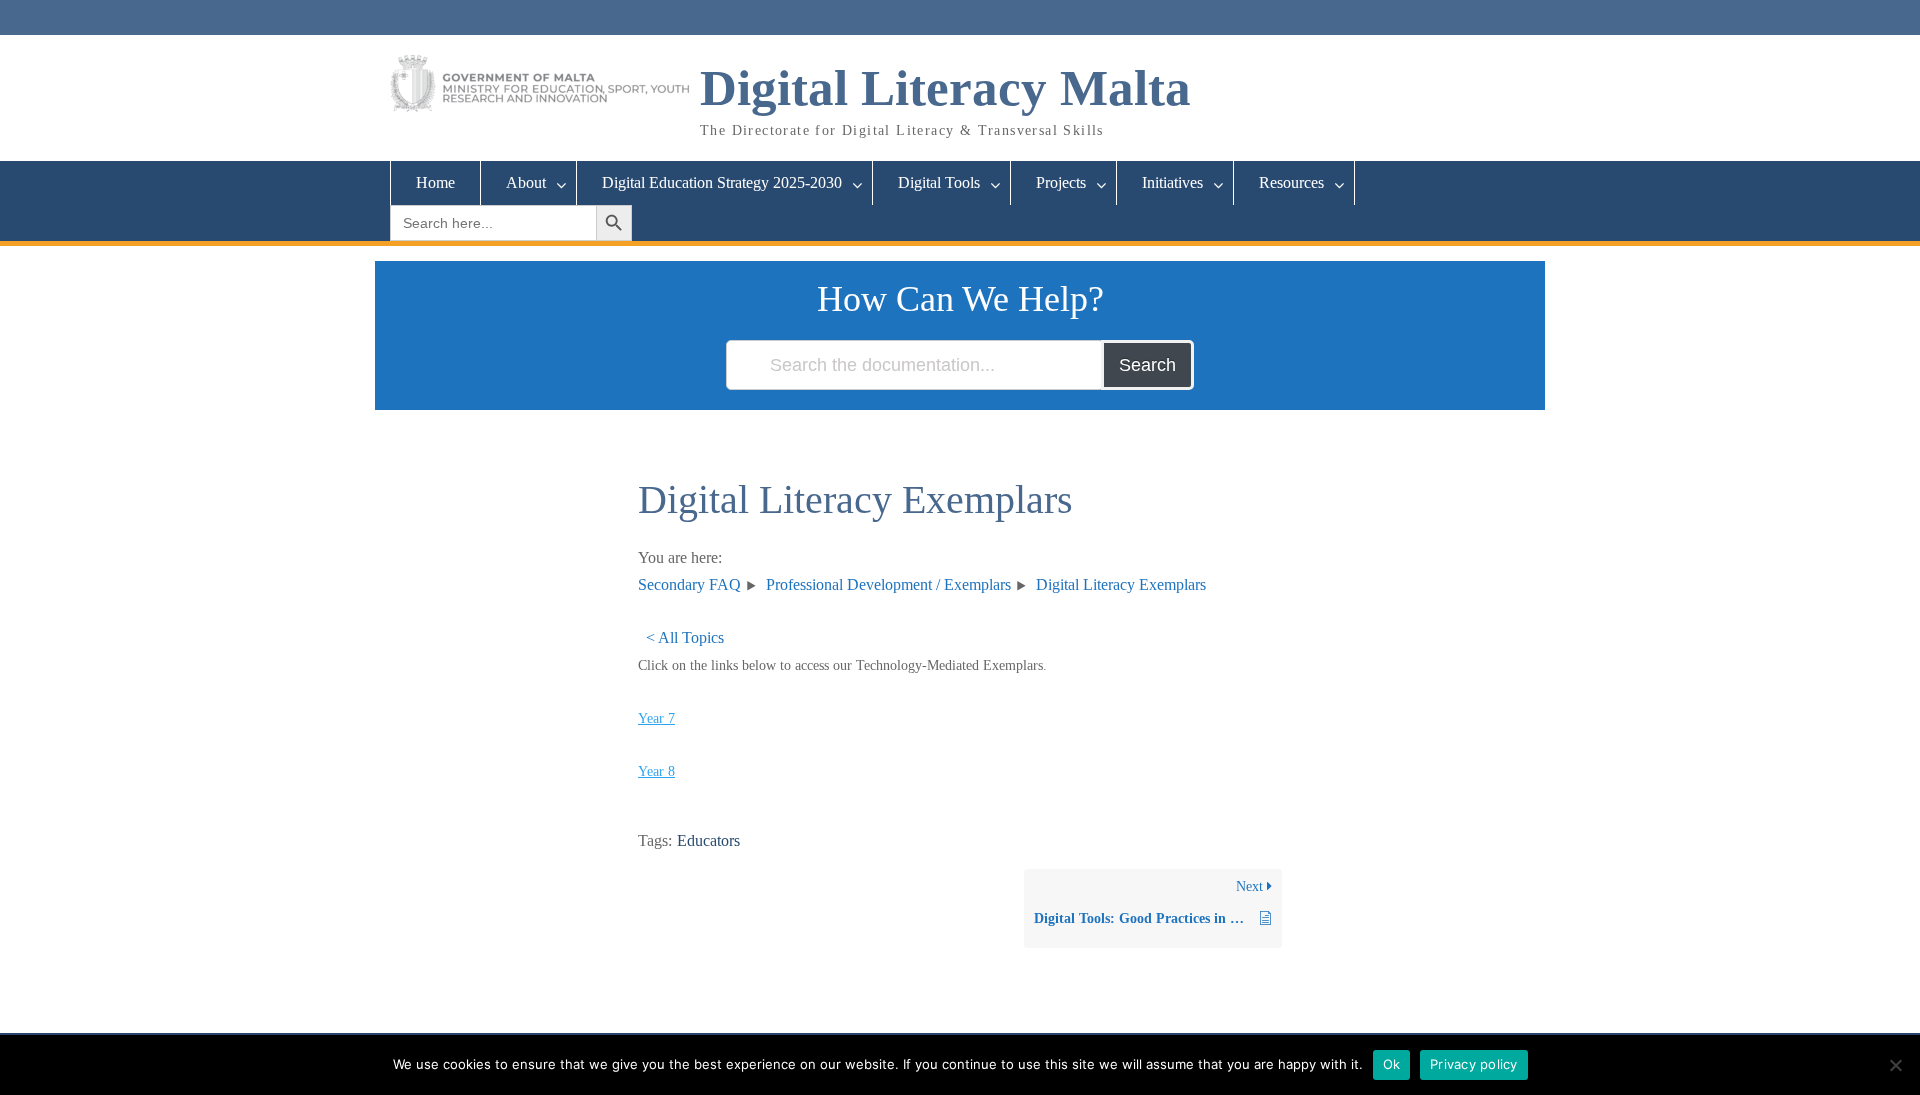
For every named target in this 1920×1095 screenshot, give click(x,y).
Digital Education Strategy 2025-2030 (722, 182)
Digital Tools (939, 182)
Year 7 (656, 718)
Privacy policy (1474, 1064)
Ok (1392, 1064)
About (526, 182)
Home (435, 182)
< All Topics (685, 637)
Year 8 (656, 771)
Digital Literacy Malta (945, 88)
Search (1147, 365)
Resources (1291, 182)
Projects (1061, 182)
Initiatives (1172, 182)
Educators (708, 840)
